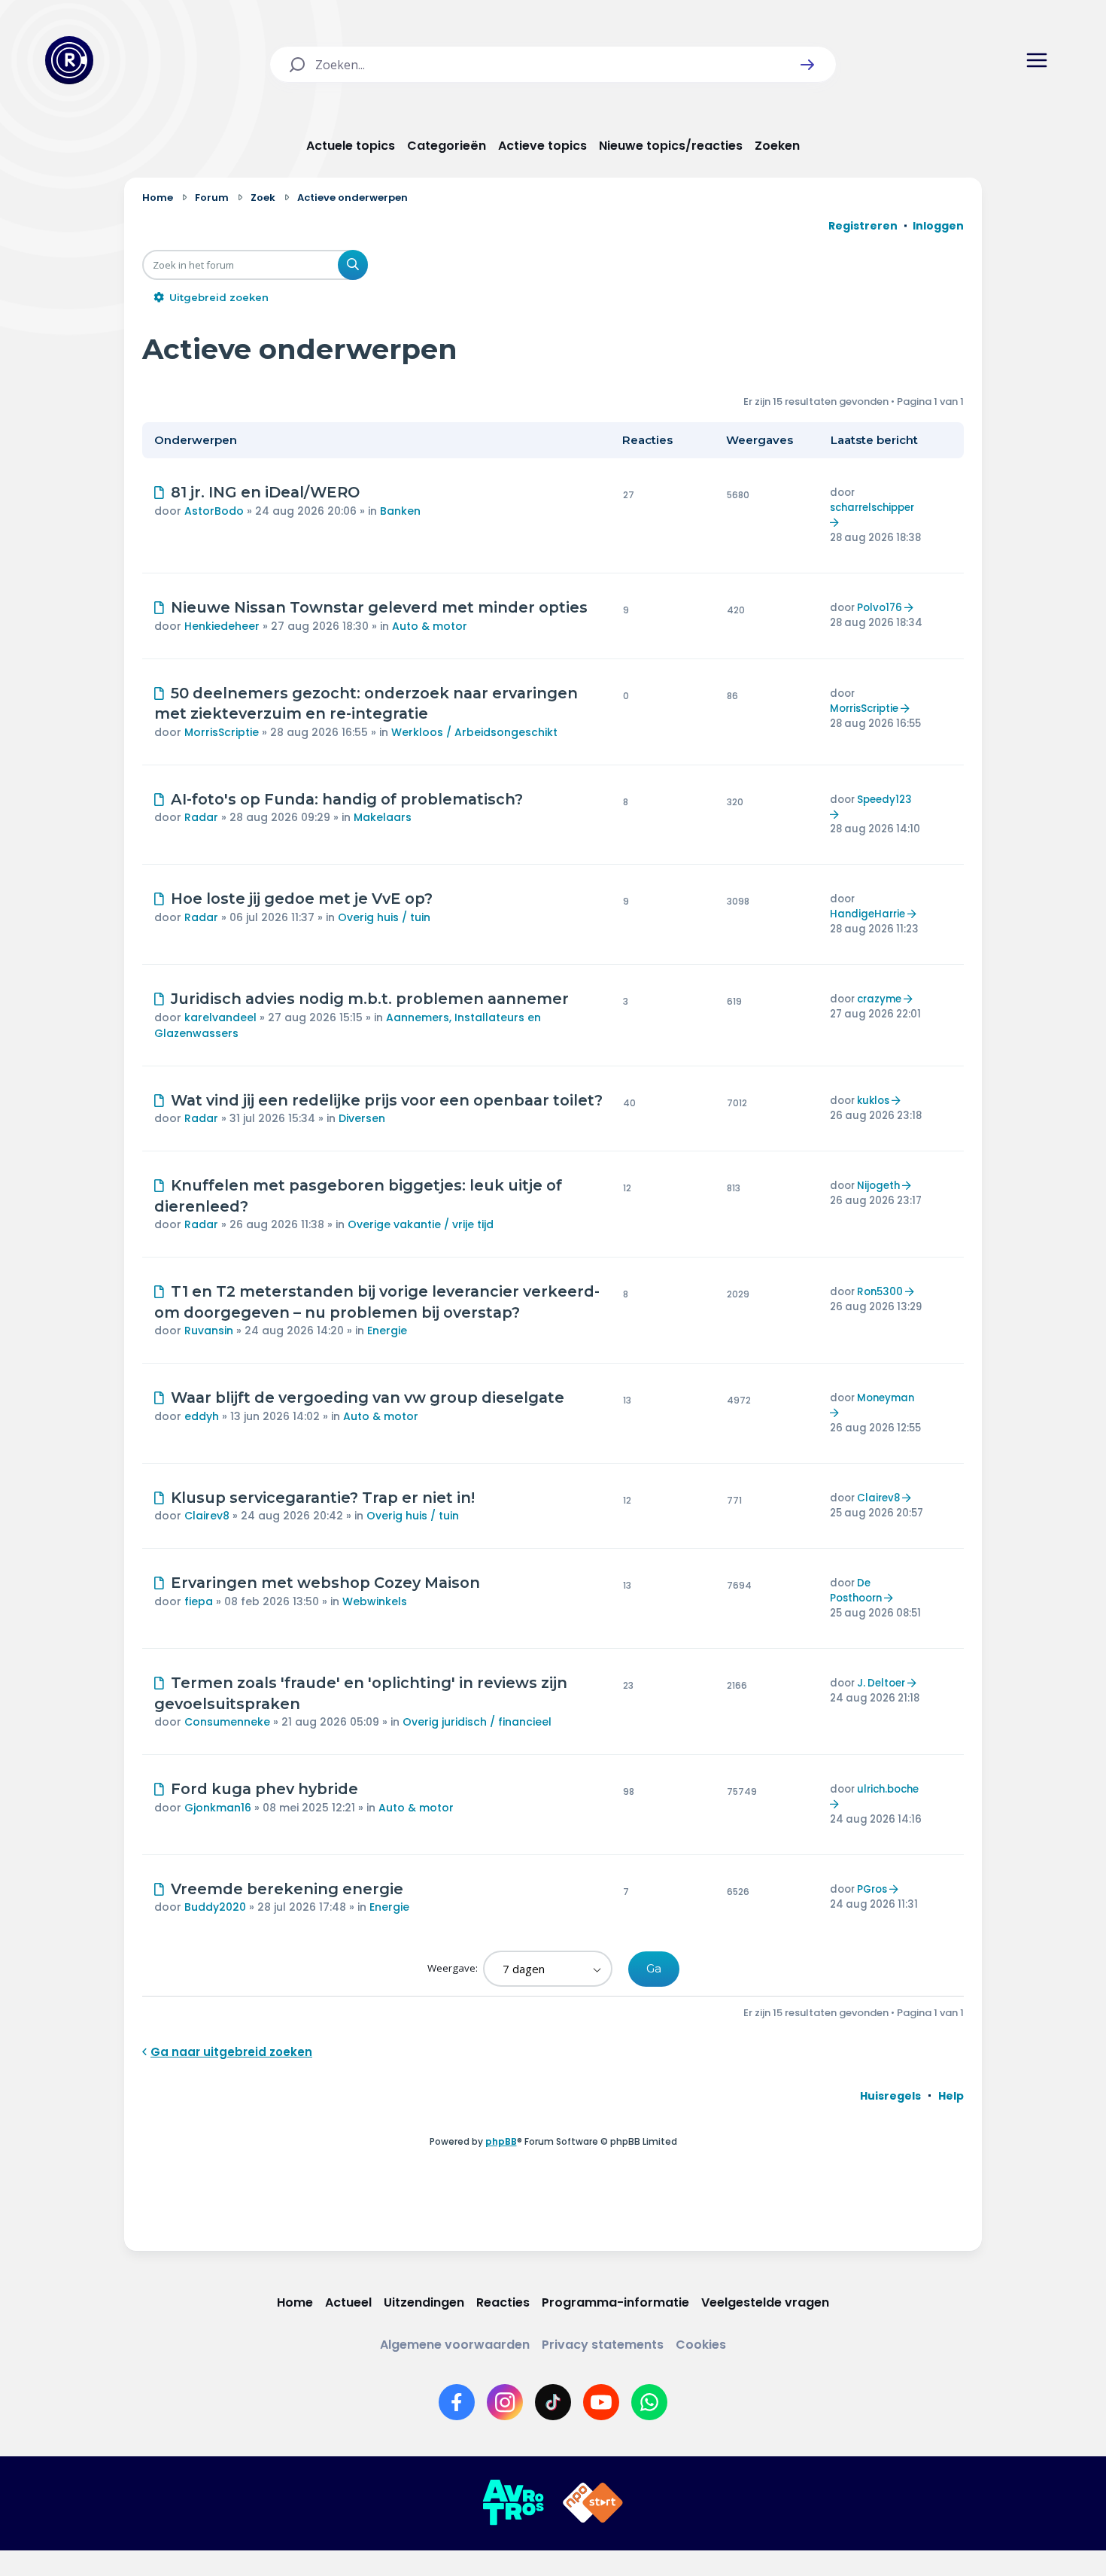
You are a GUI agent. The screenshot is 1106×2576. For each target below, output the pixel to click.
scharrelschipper (872, 508)
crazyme (879, 999)
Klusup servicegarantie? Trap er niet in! (323, 1498)
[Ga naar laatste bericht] (836, 523)
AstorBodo (214, 511)
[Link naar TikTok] (553, 2402)
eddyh (202, 1416)
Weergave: (454, 1968)
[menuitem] (890, 2096)
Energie (387, 1331)
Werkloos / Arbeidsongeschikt (474, 732)
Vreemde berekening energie (287, 1889)
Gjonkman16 (218, 1808)
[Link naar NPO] (593, 2503)
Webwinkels (375, 1601)
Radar (201, 817)
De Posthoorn (856, 1591)
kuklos (873, 1101)
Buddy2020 (215, 1907)
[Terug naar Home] (69, 60)
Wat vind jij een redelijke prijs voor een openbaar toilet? (387, 1100)
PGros (872, 1889)
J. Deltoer (881, 1683)
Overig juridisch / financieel (477, 1722)
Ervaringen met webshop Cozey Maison (325, 1583)
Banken (400, 511)
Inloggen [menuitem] (938, 226)
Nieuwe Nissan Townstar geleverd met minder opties (379, 607)
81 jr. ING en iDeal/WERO (265, 492)
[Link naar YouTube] (601, 2402)
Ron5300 (880, 1292)
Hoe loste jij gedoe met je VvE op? (302, 899)
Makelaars (383, 817)
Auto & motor (430, 626)
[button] (807, 65)
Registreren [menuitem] (863, 226)
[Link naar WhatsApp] (649, 2402)
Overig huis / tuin (384, 917)
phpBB (501, 2141)
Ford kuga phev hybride (264, 1789)
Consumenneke (227, 1722)
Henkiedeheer (222, 626)
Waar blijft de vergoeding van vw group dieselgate (368, 1397)
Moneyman (886, 1398)
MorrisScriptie (222, 732)
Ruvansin (209, 1331)
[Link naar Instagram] (505, 2402)
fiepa (199, 1601)
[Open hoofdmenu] (1037, 60)
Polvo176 (880, 608)
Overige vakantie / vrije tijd (421, 1224)
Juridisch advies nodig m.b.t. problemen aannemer (370, 999)
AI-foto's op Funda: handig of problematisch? (347, 799)
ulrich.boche (888, 1789)
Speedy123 (884, 800)
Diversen (362, 1118)
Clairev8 (207, 1516)
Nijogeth (878, 1186)
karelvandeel (220, 1017)
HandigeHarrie (867, 914)
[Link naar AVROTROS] (513, 2503)
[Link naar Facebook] (457, 2402)
